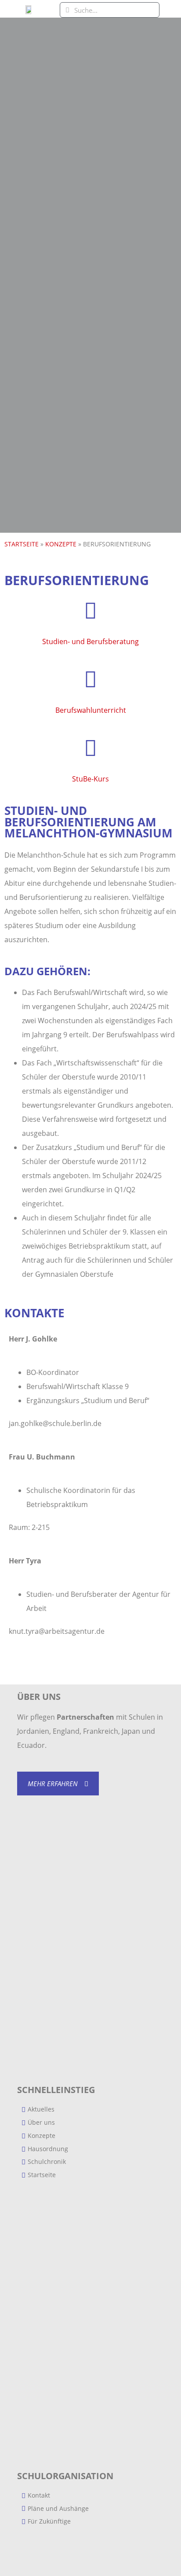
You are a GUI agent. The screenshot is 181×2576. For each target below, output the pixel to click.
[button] (170, 9)
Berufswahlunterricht (91, 710)
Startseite (22, 544)
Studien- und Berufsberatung (90, 641)
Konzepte (61, 544)
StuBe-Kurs (90, 779)
